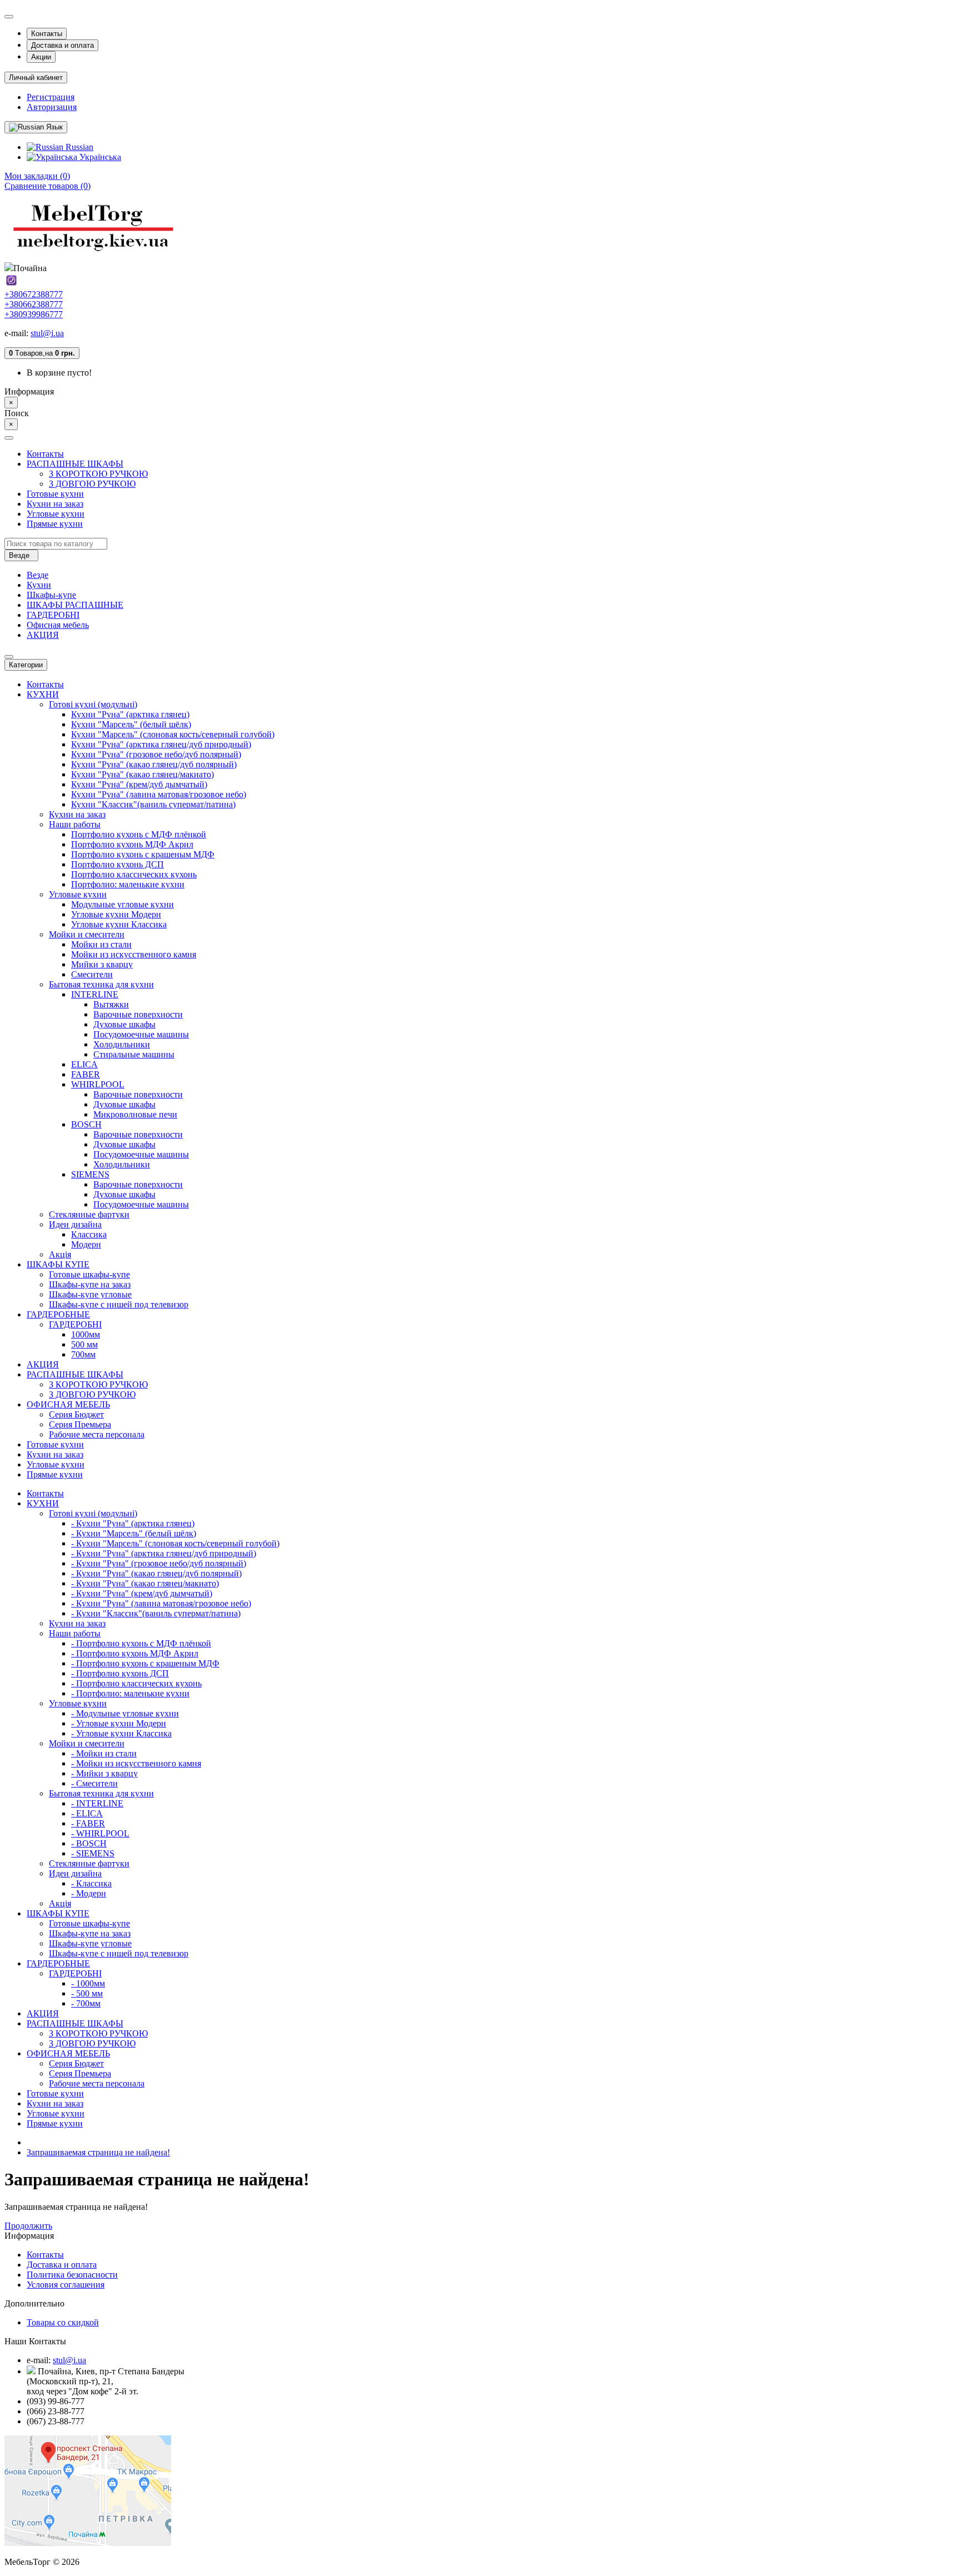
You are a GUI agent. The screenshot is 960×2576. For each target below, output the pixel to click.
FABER (86, 1074)
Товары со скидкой (63, 2322)
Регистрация (51, 97)
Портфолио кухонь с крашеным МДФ (143, 854)
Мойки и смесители (87, 934)
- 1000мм (88, 1983)
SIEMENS (90, 1174)
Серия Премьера (80, 1424)
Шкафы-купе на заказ (90, 1284)
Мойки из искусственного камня (134, 954)
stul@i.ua (47, 333)
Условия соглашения (66, 2285)
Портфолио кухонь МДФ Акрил (132, 844)
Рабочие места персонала (97, 1434)
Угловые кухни (56, 514)
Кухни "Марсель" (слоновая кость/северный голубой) (173, 734)
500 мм (84, 1344)
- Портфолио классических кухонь (136, 1683)
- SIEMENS (93, 1853)
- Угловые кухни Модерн (119, 1723)
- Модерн (89, 1893)
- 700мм (86, 2003)
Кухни (39, 585)
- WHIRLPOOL (100, 1833)
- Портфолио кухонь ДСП (120, 1673)
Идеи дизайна (75, 1224)
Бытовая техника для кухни (101, 984)
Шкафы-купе (51, 595)
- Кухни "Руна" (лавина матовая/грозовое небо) (161, 1603)
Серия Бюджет (76, 1414)
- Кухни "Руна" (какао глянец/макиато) (145, 1583)
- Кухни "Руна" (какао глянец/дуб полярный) (156, 1573)
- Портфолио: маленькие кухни (130, 1693)
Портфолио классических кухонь (134, 874)
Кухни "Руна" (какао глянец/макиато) (142, 774)
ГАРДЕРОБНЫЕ (58, 1314)
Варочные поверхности (138, 1014)
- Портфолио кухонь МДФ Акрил (135, 1653)
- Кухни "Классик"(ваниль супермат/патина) (156, 1613)
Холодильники (122, 1044)
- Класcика (91, 1883)
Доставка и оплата (62, 45)
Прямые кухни (55, 524)
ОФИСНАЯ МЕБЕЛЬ (68, 1404)
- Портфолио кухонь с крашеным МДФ (145, 1663)
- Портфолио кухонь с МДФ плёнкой (141, 1643)
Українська (99, 157)
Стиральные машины (134, 1054)
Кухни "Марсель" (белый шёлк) (131, 724)
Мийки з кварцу (102, 964)
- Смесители (94, 1783)
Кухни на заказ (55, 504)
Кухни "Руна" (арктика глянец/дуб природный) (161, 744)
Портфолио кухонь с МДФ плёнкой (139, 834)
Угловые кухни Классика (119, 924)
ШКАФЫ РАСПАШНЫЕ (75, 605)
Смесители (92, 974)
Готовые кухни (55, 494)
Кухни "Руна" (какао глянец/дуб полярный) (154, 764)
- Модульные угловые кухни (125, 1713)
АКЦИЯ (43, 635)
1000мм (86, 1334)
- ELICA (87, 1813)
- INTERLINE (97, 1803)
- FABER (88, 1823)
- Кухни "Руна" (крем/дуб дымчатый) (142, 1593)
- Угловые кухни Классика (121, 1733)
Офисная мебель (58, 625)
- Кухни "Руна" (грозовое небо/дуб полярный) (159, 1563)
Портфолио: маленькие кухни (128, 884)
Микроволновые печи (135, 1114)
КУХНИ (43, 694)
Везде (37, 575)
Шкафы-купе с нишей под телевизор (119, 1304)
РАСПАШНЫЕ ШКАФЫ (75, 464)
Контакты (47, 34)
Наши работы (75, 824)
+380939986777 (34, 314)
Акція (60, 1254)
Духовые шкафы (124, 1024)
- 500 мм (87, 1993)
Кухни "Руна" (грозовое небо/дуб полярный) (156, 754)
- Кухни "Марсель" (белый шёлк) (134, 1533)
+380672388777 (34, 294)
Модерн (86, 1244)
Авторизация (52, 107)
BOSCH (86, 1124)
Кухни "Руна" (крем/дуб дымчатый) (139, 784)
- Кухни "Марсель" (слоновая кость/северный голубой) (175, 1543)
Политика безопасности (72, 2275)
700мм (83, 1354)
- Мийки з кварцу (104, 1773)
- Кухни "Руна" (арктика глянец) (133, 1523)
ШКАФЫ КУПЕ (58, 1264)
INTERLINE (95, 994)
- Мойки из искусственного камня (136, 1763)
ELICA (84, 1064)
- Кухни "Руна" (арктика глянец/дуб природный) (164, 1553)
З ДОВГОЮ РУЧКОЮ (92, 484)
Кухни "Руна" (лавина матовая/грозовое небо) (159, 794)
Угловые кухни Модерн (116, 914)
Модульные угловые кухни (122, 904)
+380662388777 (34, 304)
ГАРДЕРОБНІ (53, 615)
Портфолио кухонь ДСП (117, 864)
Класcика (89, 1234)
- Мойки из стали (104, 1753)
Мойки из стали (101, 944)
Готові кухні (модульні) (93, 704)
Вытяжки (111, 1004)
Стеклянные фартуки (89, 1214)
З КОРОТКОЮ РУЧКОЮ (98, 474)
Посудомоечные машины (141, 1034)
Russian (78, 147)
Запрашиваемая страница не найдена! (98, 2152)
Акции (41, 57)
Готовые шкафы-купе (89, 1274)
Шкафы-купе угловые (90, 1294)
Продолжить (28, 2226)
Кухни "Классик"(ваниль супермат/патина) (153, 804)
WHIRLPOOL (98, 1084)
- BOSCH (89, 1843)
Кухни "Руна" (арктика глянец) (130, 714)
